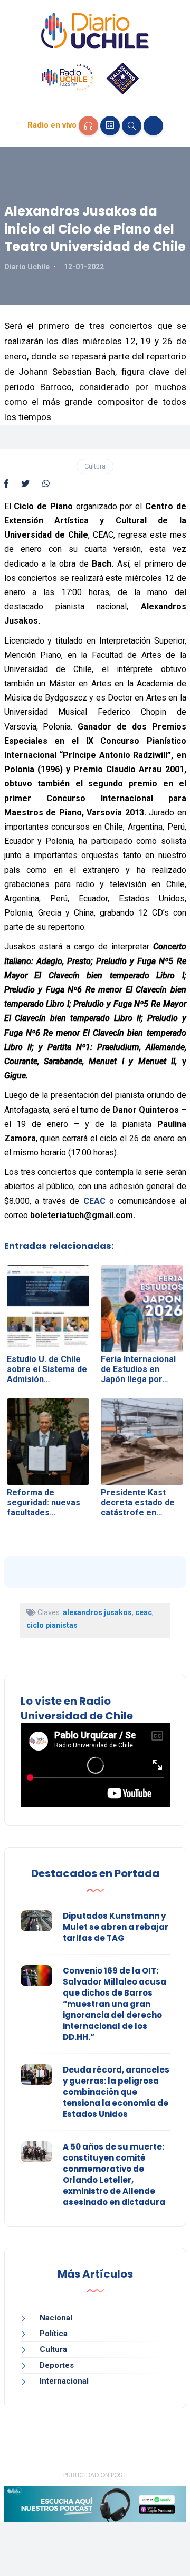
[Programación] (110, 126)
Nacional (56, 2318)
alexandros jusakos (97, 1612)
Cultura (95, 466)
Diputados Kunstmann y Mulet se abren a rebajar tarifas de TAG (116, 1927)
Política (54, 2334)
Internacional (64, 2381)
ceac (144, 1612)
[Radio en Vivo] (88, 126)
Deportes (57, 2365)
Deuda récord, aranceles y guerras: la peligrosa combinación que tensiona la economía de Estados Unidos (116, 2092)
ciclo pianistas (52, 1625)
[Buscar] (132, 126)
